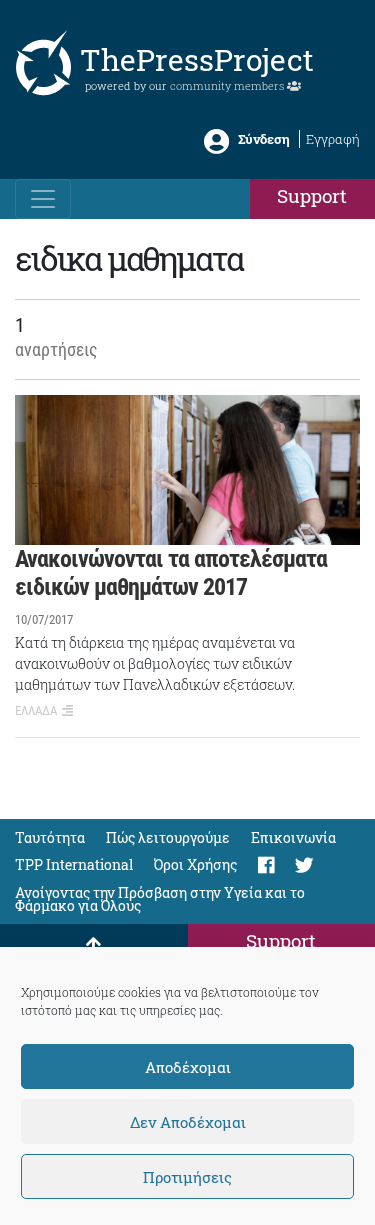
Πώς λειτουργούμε (168, 837)
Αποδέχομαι (188, 1067)
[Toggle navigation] (43, 199)
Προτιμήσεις (187, 1177)
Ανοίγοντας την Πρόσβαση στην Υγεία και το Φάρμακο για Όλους (160, 899)
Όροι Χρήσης (195, 864)
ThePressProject (197, 59)
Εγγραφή (333, 139)
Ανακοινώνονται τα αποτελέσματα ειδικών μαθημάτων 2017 (171, 573)
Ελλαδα (36, 710)
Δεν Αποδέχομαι (188, 1122)
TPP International (74, 864)
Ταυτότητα (50, 837)
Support (312, 195)
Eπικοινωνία (293, 837)
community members (228, 85)
